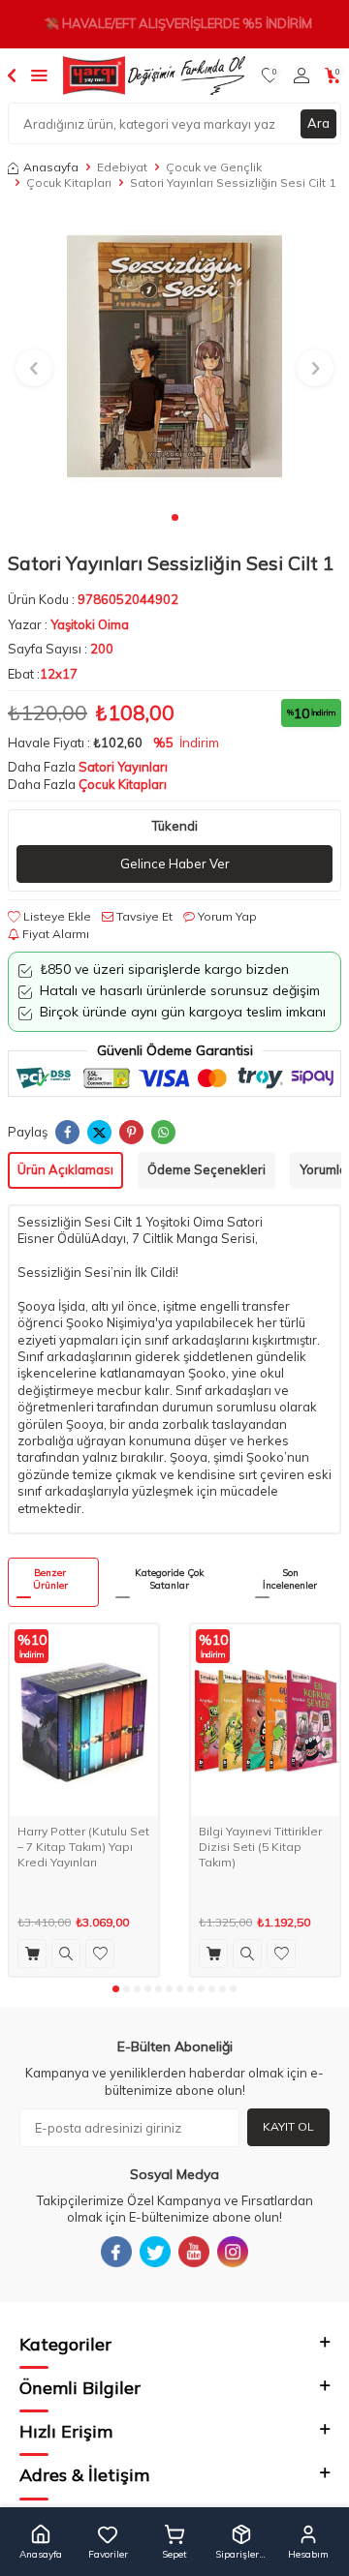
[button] (175, 517)
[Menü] (39, 75)
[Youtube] (194, 2252)
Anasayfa (51, 167)
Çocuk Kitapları (69, 182)
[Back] (12, 75)
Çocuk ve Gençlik (214, 167)
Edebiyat (122, 167)
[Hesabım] (301, 76)
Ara (318, 123)
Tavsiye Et (143, 916)
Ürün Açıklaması (65, 1169)
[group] (174, 356)
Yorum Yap (226, 916)
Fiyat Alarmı (54, 934)
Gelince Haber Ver (175, 864)
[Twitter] (155, 2252)
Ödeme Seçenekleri (206, 1169)
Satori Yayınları (123, 767)
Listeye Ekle (56, 916)
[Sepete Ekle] (32, 1954)
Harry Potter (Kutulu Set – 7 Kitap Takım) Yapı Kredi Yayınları (83, 1846)
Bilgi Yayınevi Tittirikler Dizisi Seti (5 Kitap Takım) (260, 1846)
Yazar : (68, 624)
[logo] (154, 76)
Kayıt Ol (288, 2126)
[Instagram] (233, 2252)
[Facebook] (116, 2252)
